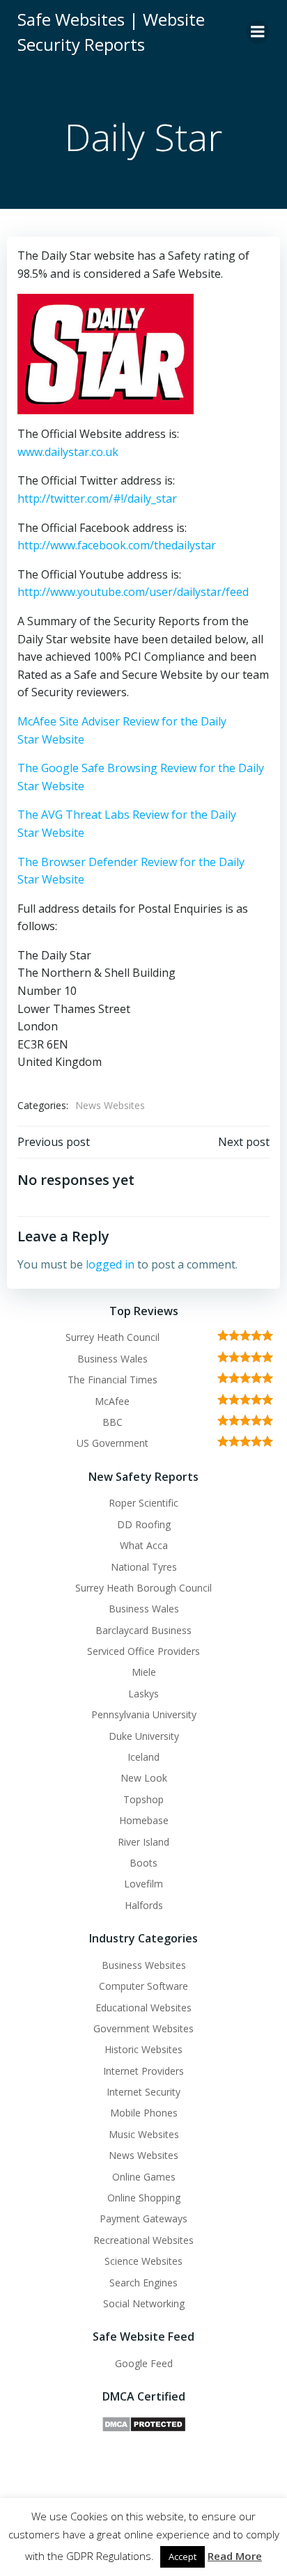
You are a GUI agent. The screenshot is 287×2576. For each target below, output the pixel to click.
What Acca (144, 1545)
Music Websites (144, 2134)
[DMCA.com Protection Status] (144, 2423)
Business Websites (144, 1965)
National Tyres (144, 1567)
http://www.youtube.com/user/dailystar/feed (133, 592)
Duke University (144, 1736)
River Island (143, 1842)
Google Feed (144, 2363)
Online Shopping (144, 2198)
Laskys (143, 1694)
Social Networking (144, 2303)
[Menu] (258, 32)
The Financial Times (113, 1380)
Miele (144, 1672)
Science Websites (143, 2261)
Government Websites (143, 2028)
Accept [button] (183, 2557)
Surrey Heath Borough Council (143, 1588)
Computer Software (143, 1986)
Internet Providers (143, 2071)
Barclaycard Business (143, 1630)
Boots (143, 1863)
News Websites (110, 1105)
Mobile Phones (144, 2113)
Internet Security (143, 2092)
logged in (110, 1264)
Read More (235, 2556)
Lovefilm (143, 1884)
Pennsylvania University (144, 1714)
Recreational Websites (143, 2240)
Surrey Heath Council (113, 1337)
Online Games (144, 2177)
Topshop (143, 1799)
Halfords (144, 1905)
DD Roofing (144, 1524)
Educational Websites (143, 2008)
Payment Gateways (143, 2218)
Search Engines (143, 2283)
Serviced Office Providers (143, 1651)
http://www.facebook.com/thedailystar (117, 545)
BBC (113, 1422)
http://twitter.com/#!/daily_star (97, 498)
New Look (144, 1778)
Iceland (143, 1757)
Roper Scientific (143, 1503)
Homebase (144, 1820)
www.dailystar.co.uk (68, 452)
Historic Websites (143, 2049)
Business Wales (113, 1359)
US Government (113, 1443)
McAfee (112, 1401)
